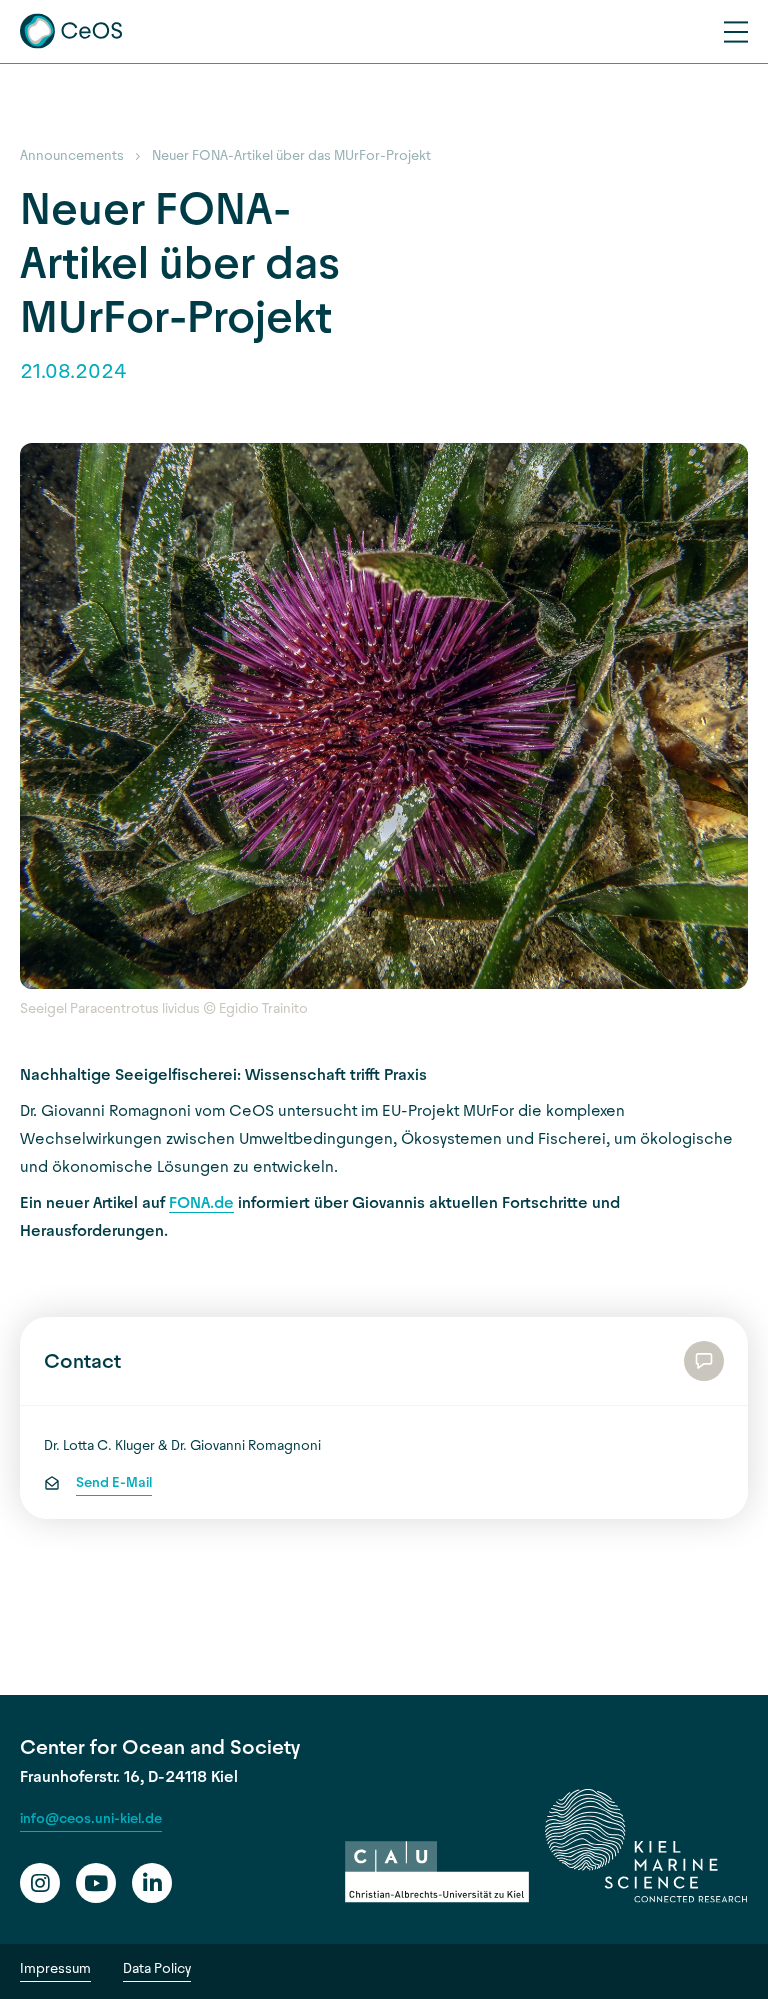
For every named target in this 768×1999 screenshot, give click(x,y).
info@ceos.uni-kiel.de (91, 1818)
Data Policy (157, 1968)
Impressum (55, 1968)
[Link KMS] (646, 1846)
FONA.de (201, 1202)
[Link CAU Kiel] (437, 1872)
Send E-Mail (114, 1482)
